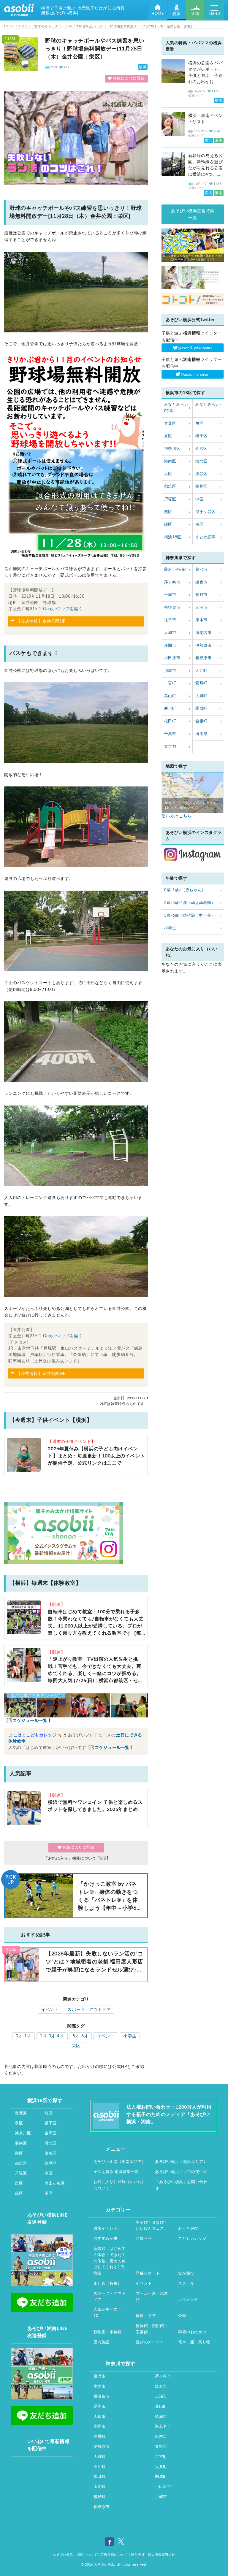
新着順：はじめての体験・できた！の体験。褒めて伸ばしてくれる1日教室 (110, 2261)
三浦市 (201, 608)
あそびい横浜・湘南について (75, 2555)
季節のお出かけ (192, 2332)
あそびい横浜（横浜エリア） (181, 2162)
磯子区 (201, 436)
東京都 (170, 747)
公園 (182, 2316)
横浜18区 (173, 537)
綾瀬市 (161, 2417)
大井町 (201, 671)
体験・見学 (146, 2316)
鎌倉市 (201, 582)
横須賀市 (172, 608)
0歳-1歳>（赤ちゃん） (185, 890)
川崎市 (170, 671)
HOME (158, 14)
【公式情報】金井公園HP (41, 621)
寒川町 (170, 709)
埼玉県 (201, 734)
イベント (50, 2010)
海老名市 (203, 633)
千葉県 (170, 734)
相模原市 (203, 658)
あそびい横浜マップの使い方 (181, 2172)
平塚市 (170, 595)
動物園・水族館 (108, 2332)
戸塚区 (170, 499)
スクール (186, 2284)
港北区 (201, 461)
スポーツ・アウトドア (89, 2010)
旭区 (199, 424)
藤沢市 (201, 570)
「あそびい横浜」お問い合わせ (181, 2185)
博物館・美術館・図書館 (152, 2329)
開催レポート (148, 2273)
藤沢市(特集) (175, 570)
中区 (199, 499)
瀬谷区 (201, 474)
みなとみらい (207, 405)
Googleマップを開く (63, 609)
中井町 (100, 2467)
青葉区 (170, 424)
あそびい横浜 (104, 2565)
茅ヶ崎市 (172, 582)
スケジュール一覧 (30, 1721)
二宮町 (170, 683)
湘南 (195, 14)
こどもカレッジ (192, 2239)
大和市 (170, 633)
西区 (168, 512)
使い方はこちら (177, 816)
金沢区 (201, 449)
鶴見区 (201, 487)
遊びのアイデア (150, 2342)
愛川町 (201, 683)
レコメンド (188, 2300)
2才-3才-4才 (52, 2036)
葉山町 (170, 696)
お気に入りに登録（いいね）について (120, 2185)
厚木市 (201, 620)
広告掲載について (114, 2555)
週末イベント (106, 2229)
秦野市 (201, 595)
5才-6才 (80, 2036)
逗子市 (170, 620)
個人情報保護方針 (161, 2555)
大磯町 (201, 696)
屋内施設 (102, 2342)
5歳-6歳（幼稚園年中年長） (190, 916)
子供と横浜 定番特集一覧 (116, 2172)
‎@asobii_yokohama (195, 348)
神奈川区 (172, 449)
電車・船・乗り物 (194, 2342)
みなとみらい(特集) (176, 408)
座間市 (170, 646)
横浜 (176, 14)
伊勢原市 (203, 646)
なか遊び (186, 2273)
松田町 (170, 721)
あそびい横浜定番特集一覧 (193, 214)
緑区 (168, 525)
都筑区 (170, 487)
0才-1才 (23, 2036)
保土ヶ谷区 (205, 512)
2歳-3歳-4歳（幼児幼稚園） (190, 903)
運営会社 (138, 2555)
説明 (103, 1859)
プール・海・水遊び (152, 2297)
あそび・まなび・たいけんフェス (152, 2226)
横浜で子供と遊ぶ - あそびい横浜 (19, 10)
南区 (199, 525)
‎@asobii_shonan (195, 375)
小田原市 (172, 658)
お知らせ (144, 2239)
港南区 (170, 461)
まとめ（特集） (108, 2284)
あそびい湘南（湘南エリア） (120, 2162)
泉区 (168, 436)
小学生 (130, 2036)
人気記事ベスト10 (108, 2313)
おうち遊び (188, 2229)
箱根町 (201, 721)
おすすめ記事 (106, 2239)
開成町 (201, 709)
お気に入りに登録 (129, 79)
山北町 (100, 2487)
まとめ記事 (205, 537)
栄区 (76, 2046)
